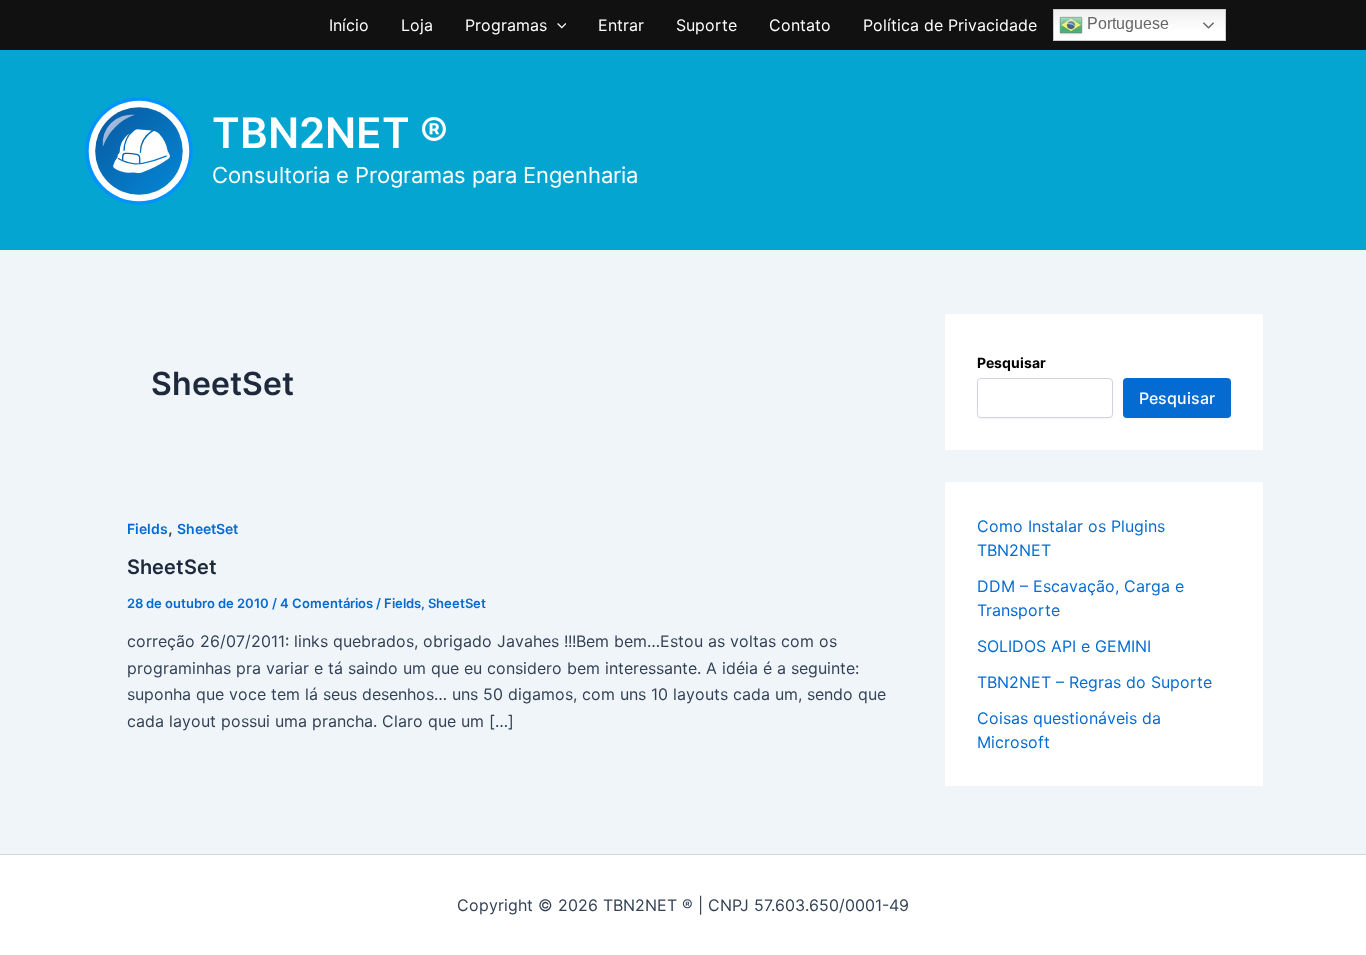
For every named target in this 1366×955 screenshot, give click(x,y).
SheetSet (207, 528)
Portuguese (1126, 23)
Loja (417, 25)
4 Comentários (326, 603)
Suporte (706, 25)
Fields (147, 528)
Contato (800, 25)
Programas (506, 25)
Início (349, 25)
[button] (557, 25)
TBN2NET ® (330, 132)
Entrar (621, 25)
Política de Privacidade (950, 25)
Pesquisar (1011, 362)
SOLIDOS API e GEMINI (1064, 646)
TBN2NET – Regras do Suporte (1094, 682)
